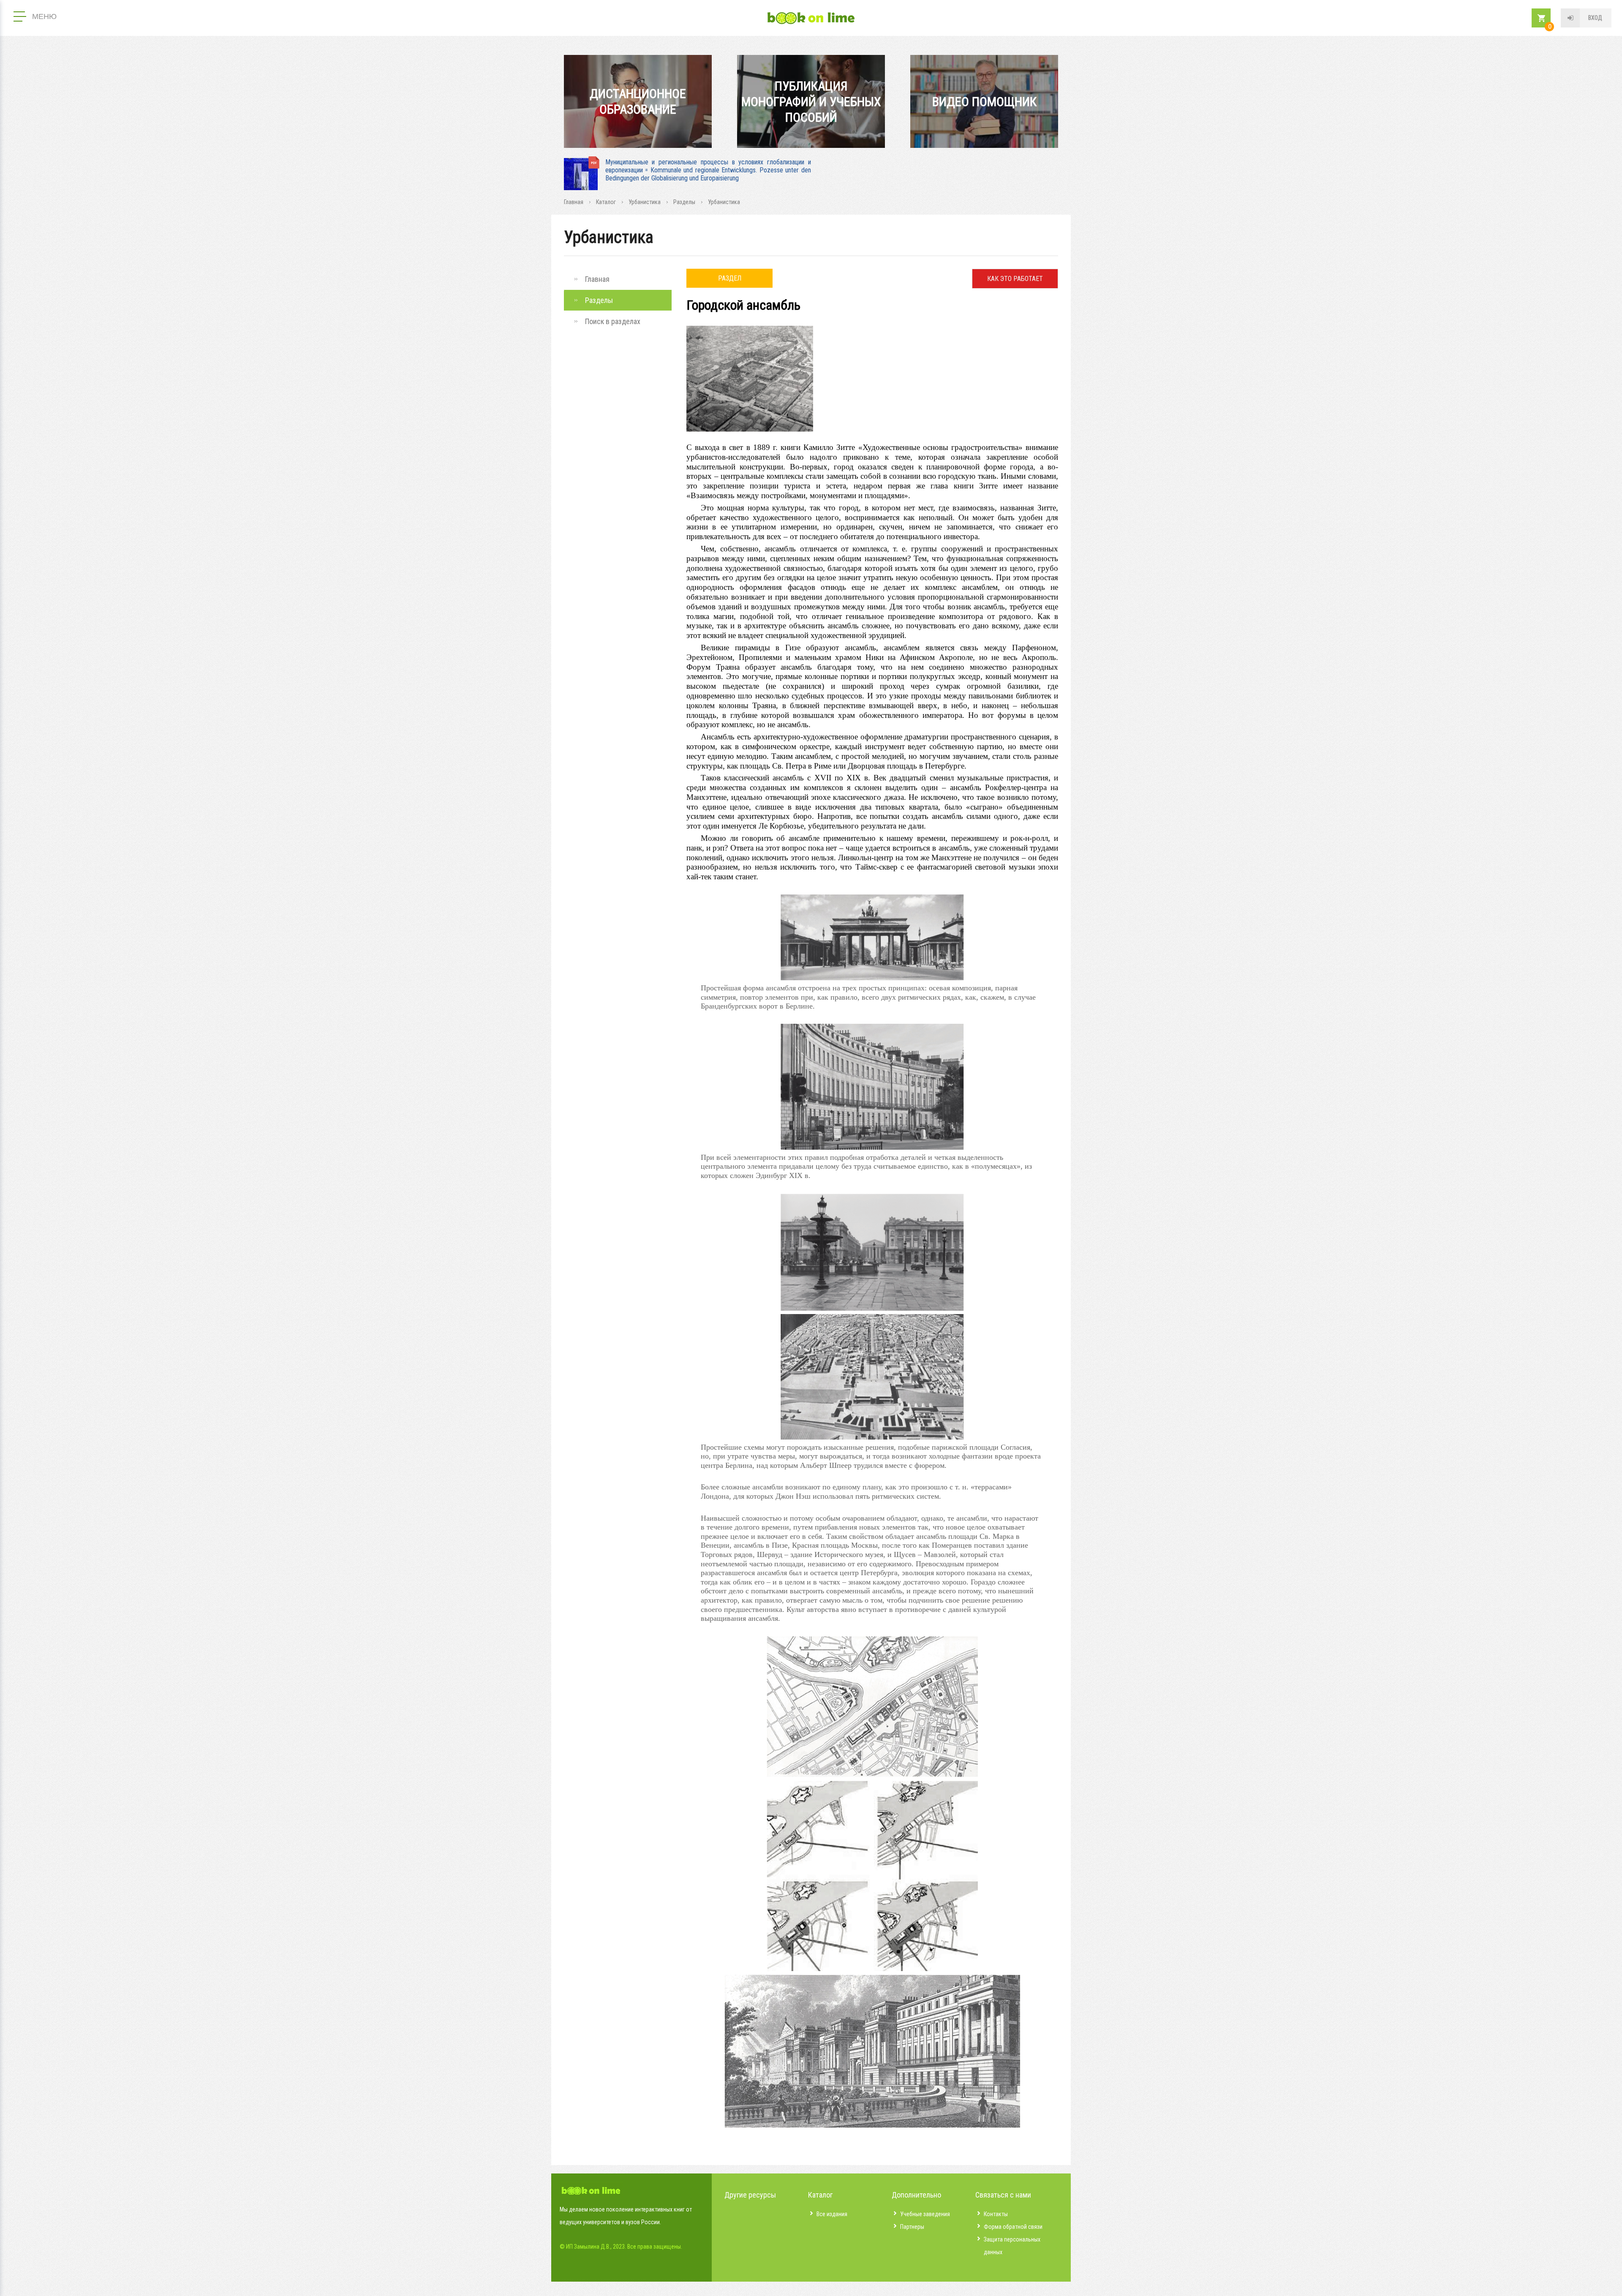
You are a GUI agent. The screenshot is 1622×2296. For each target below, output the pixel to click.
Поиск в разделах (613, 321)
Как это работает (1015, 279)
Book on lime (811, 18)
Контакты (996, 2214)
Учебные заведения (925, 2214)
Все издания (832, 2214)
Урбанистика (645, 202)
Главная (574, 202)
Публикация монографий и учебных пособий (811, 102)
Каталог (606, 202)
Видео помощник (984, 102)
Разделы (684, 202)
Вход (1595, 18)
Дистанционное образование (638, 101)
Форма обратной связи (1013, 2227)
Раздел (730, 278)
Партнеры (912, 2227)
